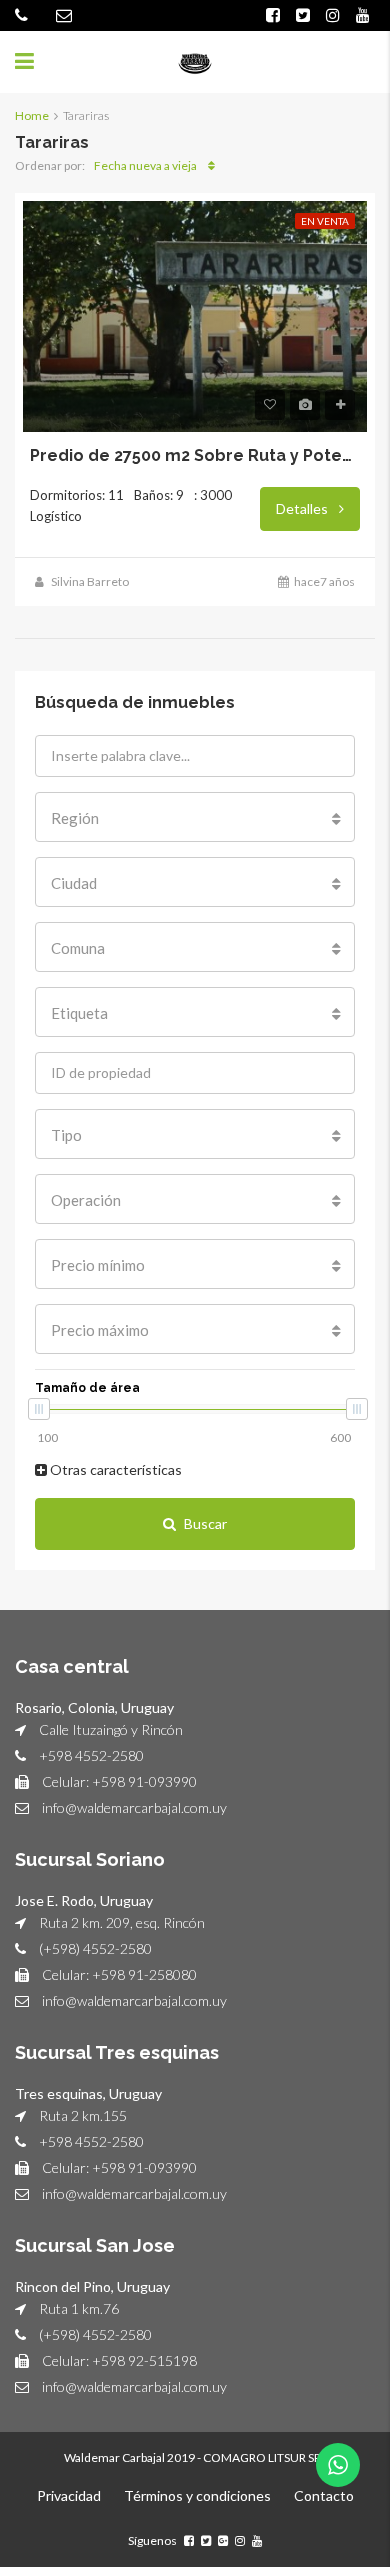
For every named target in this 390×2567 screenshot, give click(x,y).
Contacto (324, 2495)
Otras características (114, 1469)
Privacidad (69, 2495)
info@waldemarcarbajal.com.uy (134, 1807)
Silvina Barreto (90, 581)
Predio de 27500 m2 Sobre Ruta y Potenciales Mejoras (195, 456)
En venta (325, 221)
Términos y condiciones (197, 2495)
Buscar (205, 1523)
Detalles (303, 508)
